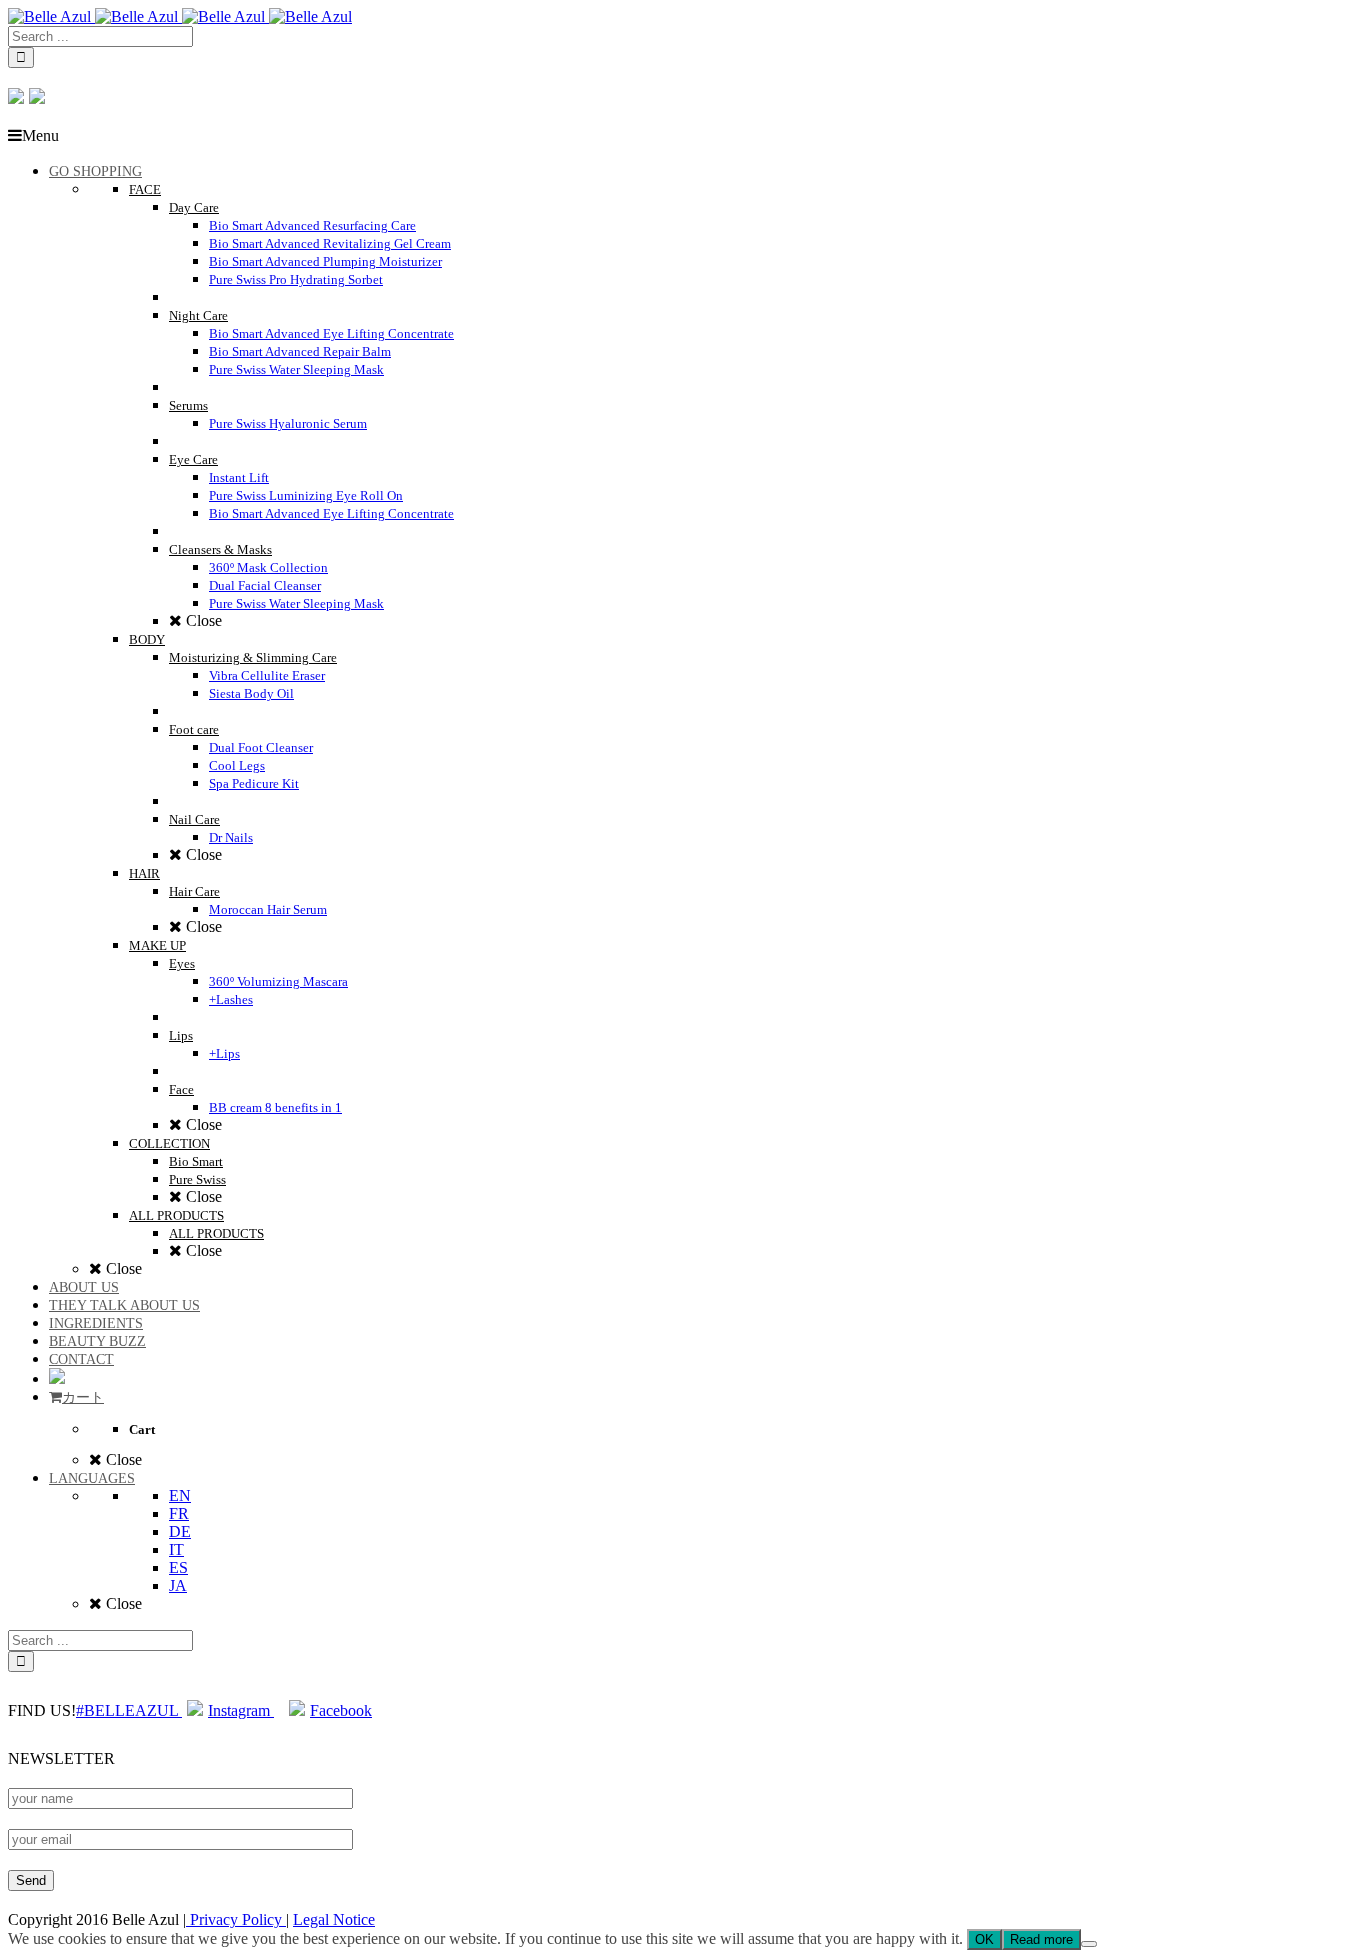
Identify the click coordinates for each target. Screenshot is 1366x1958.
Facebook (341, 1710)
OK (984, 1939)
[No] (1089, 1944)
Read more (1041, 1939)
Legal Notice (334, 1919)
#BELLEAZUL (129, 1710)
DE (180, 1531)
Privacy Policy (236, 1919)
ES (178, 1567)
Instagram (241, 1710)
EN (180, 1495)
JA (178, 1585)
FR (179, 1513)
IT (176, 1549)
